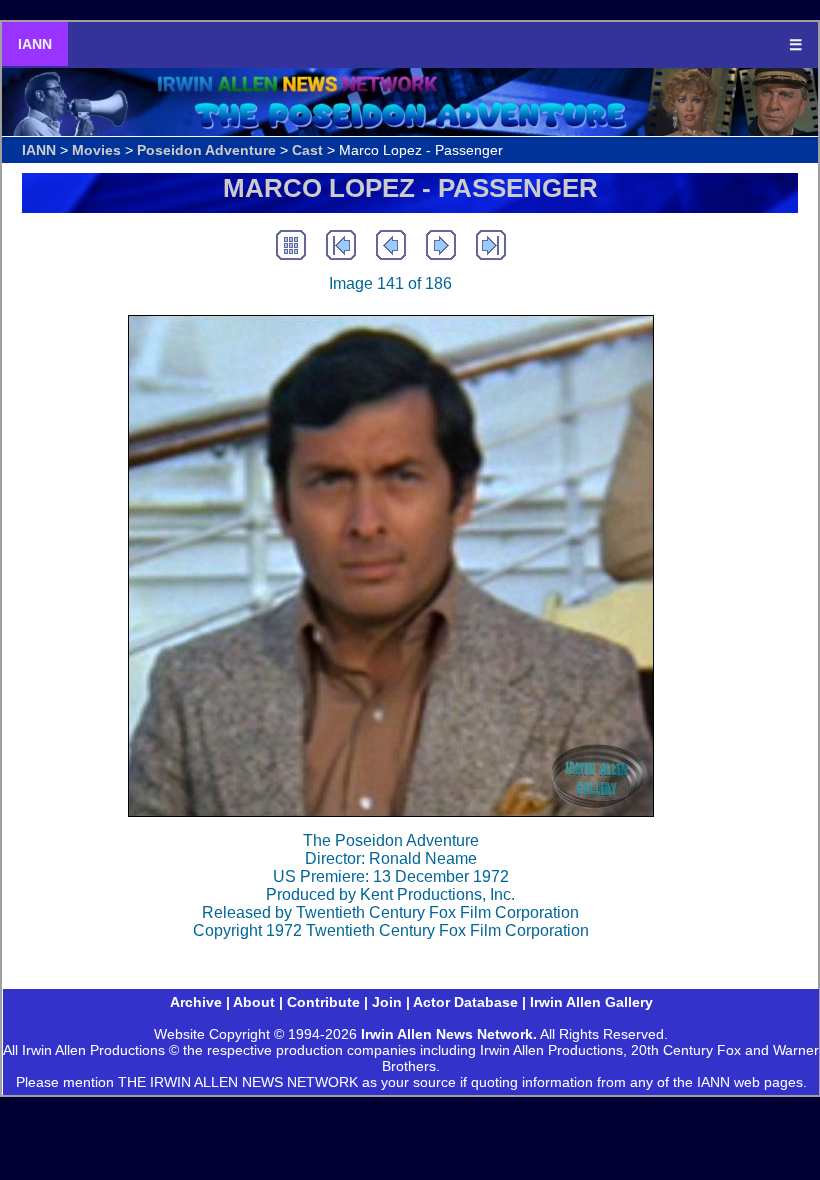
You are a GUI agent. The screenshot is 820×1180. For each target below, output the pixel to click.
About (254, 1002)
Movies (96, 150)
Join (387, 1002)
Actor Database (465, 1002)
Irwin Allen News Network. (449, 1034)
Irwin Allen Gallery (591, 1002)
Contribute (323, 1002)
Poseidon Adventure (206, 150)
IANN (35, 44)
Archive (196, 1002)
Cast (307, 150)
